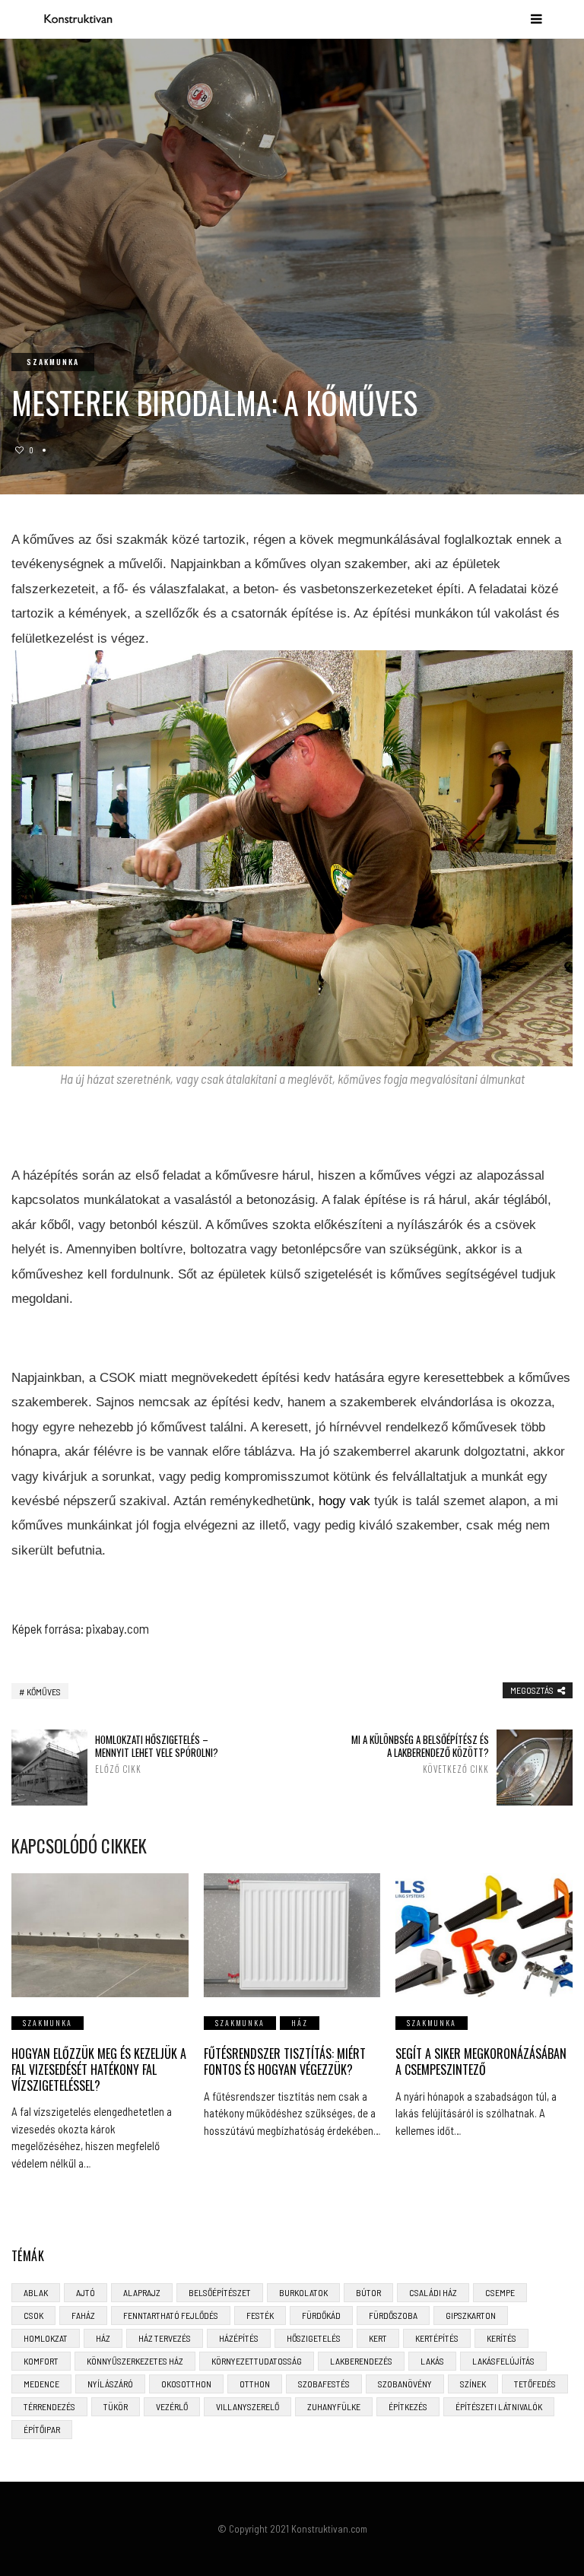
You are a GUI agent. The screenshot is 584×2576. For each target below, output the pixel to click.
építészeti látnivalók (499, 2406)
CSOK (33, 2315)
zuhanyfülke (334, 2406)
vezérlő (172, 2406)
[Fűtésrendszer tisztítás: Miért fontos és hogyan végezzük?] (292, 1935)
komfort (41, 2361)
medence (41, 2384)
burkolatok (303, 2292)
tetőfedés (535, 2384)
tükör (116, 2406)
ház (103, 2338)
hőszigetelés (314, 2338)
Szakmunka (53, 362)
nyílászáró (110, 2384)
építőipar (42, 2429)
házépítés (239, 2338)
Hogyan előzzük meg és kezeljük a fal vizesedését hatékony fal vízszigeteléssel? (99, 2069)
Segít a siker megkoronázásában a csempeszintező (481, 2061)
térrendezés (49, 2406)
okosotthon (186, 2384)
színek (473, 2384)
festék (260, 2315)
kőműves (44, 1691)
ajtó (86, 2292)
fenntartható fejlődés (171, 2315)
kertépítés (437, 2338)
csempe (500, 2292)
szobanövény (405, 2384)
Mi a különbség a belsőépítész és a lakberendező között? (420, 1754)
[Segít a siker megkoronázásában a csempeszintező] (484, 1935)
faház (83, 2315)
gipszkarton (471, 2315)
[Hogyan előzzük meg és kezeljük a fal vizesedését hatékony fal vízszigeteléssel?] (100, 1935)
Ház (300, 2023)
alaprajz (142, 2292)
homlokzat (46, 2338)
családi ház (433, 2292)
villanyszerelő (248, 2406)
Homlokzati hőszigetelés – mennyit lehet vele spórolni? (157, 1754)
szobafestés (324, 2384)
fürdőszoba (393, 2315)
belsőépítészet (220, 2292)
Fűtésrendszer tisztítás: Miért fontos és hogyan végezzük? (285, 2061)
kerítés (501, 2338)
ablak (36, 2292)
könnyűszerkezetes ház (135, 2361)
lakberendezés (361, 2361)
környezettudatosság (257, 2361)
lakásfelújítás (503, 2361)
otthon (255, 2384)
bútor (368, 2292)
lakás (432, 2361)
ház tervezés (165, 2338)
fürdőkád (321, 2315)
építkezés (408, 2406)
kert (378, 2338)
